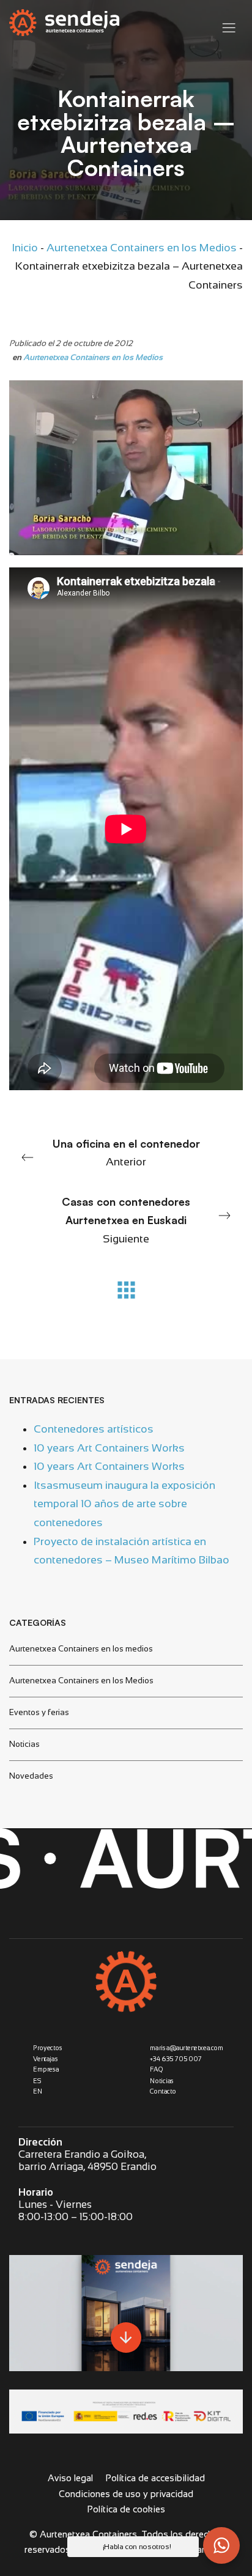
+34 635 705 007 (176, 2059)
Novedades (31, 1775)
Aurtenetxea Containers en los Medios (142, 248)
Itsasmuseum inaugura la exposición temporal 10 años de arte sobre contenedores (124, 1503)
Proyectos (48, 2048)
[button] (221, 2545)
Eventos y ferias (39, 1712)
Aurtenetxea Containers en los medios (81, 1648)
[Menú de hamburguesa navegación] (229, 25)
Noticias (24, 1744)
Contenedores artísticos (94, 1429)
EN (38, 2091)
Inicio (25, 248)
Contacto (163, 2091)
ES (37, 2080)
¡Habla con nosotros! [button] (137, 2547)
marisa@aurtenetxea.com (187, 2048)
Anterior (126, 1153)
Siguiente (126, 1220)
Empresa (46, 2069)
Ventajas (46, 2059)
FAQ (157, 2069)
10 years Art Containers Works (109, 1447)
